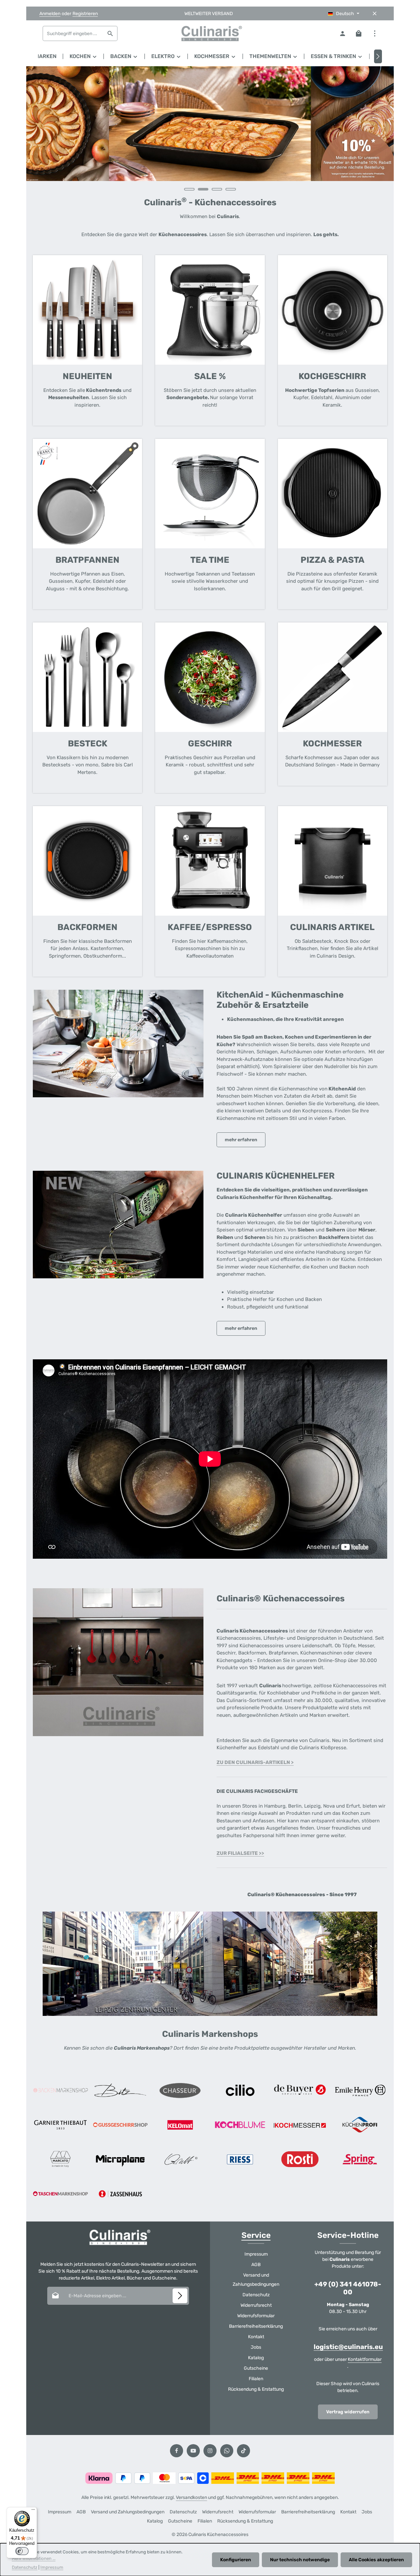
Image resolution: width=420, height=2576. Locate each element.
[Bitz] (120, 2090)
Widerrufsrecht (256, 2305)
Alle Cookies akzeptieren (376, 2560)
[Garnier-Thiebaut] (60, 2125)
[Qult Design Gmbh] (180, 2159)
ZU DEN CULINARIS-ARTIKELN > (255, 1762)
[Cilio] (240, 2090)
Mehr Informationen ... (34, 2558)
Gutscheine (256, 2368)
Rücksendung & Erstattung (256, 2389)
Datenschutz (256, 2295)
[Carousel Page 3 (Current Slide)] (217, 189)
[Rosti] (300, 2159)
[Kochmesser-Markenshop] (300, 2125)
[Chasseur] (180, 2090)
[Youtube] (193, 2451)
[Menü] (33, 2511)
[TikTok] (243, 2451)
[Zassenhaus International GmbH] (120, 2194)
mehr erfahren (241, 1140)
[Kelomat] (180, 2125)
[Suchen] (110, 33)
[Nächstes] (378, 56)
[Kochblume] (240, 2125)
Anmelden (50, 14)
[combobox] (73, 33)
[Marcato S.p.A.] (60, 2159)
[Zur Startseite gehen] (210, 33)
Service (256, 2235)
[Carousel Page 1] (189, 189)
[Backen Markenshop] (60, 2090)
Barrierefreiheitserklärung (256, 2326)
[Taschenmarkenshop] (60, 2194)
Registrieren (85, 14)
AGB (256, 2265)
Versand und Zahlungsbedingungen (256, 2280)
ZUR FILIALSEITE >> (240, 1853)
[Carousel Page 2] (203, 189)
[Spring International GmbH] (360, 2159)
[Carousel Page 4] (231, 189)
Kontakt (256, 2337)
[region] (210, 132)
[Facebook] (177, 2451)
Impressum (256, 2254)
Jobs (256, 2347)
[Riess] (240, 2159)
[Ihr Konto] (342, 34)
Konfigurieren (236, 2560)
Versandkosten (191, 2497)
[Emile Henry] (360, 2090)
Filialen (256, 2379)
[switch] (22, 2551)
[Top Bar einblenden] (375, 34)
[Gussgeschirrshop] (120, 2125)
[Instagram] (210, 2451)
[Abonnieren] (180, 2296)
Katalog (256, 2358)
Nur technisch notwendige (300, 2560)
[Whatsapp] (227, 2451)
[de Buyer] (300, 2090)
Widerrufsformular (256, 2316)
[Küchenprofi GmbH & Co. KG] (360, 2125)
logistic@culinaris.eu (348, 2347)
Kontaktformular (365, 2359)
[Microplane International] (120, 2159)
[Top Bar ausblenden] (375, 14)
